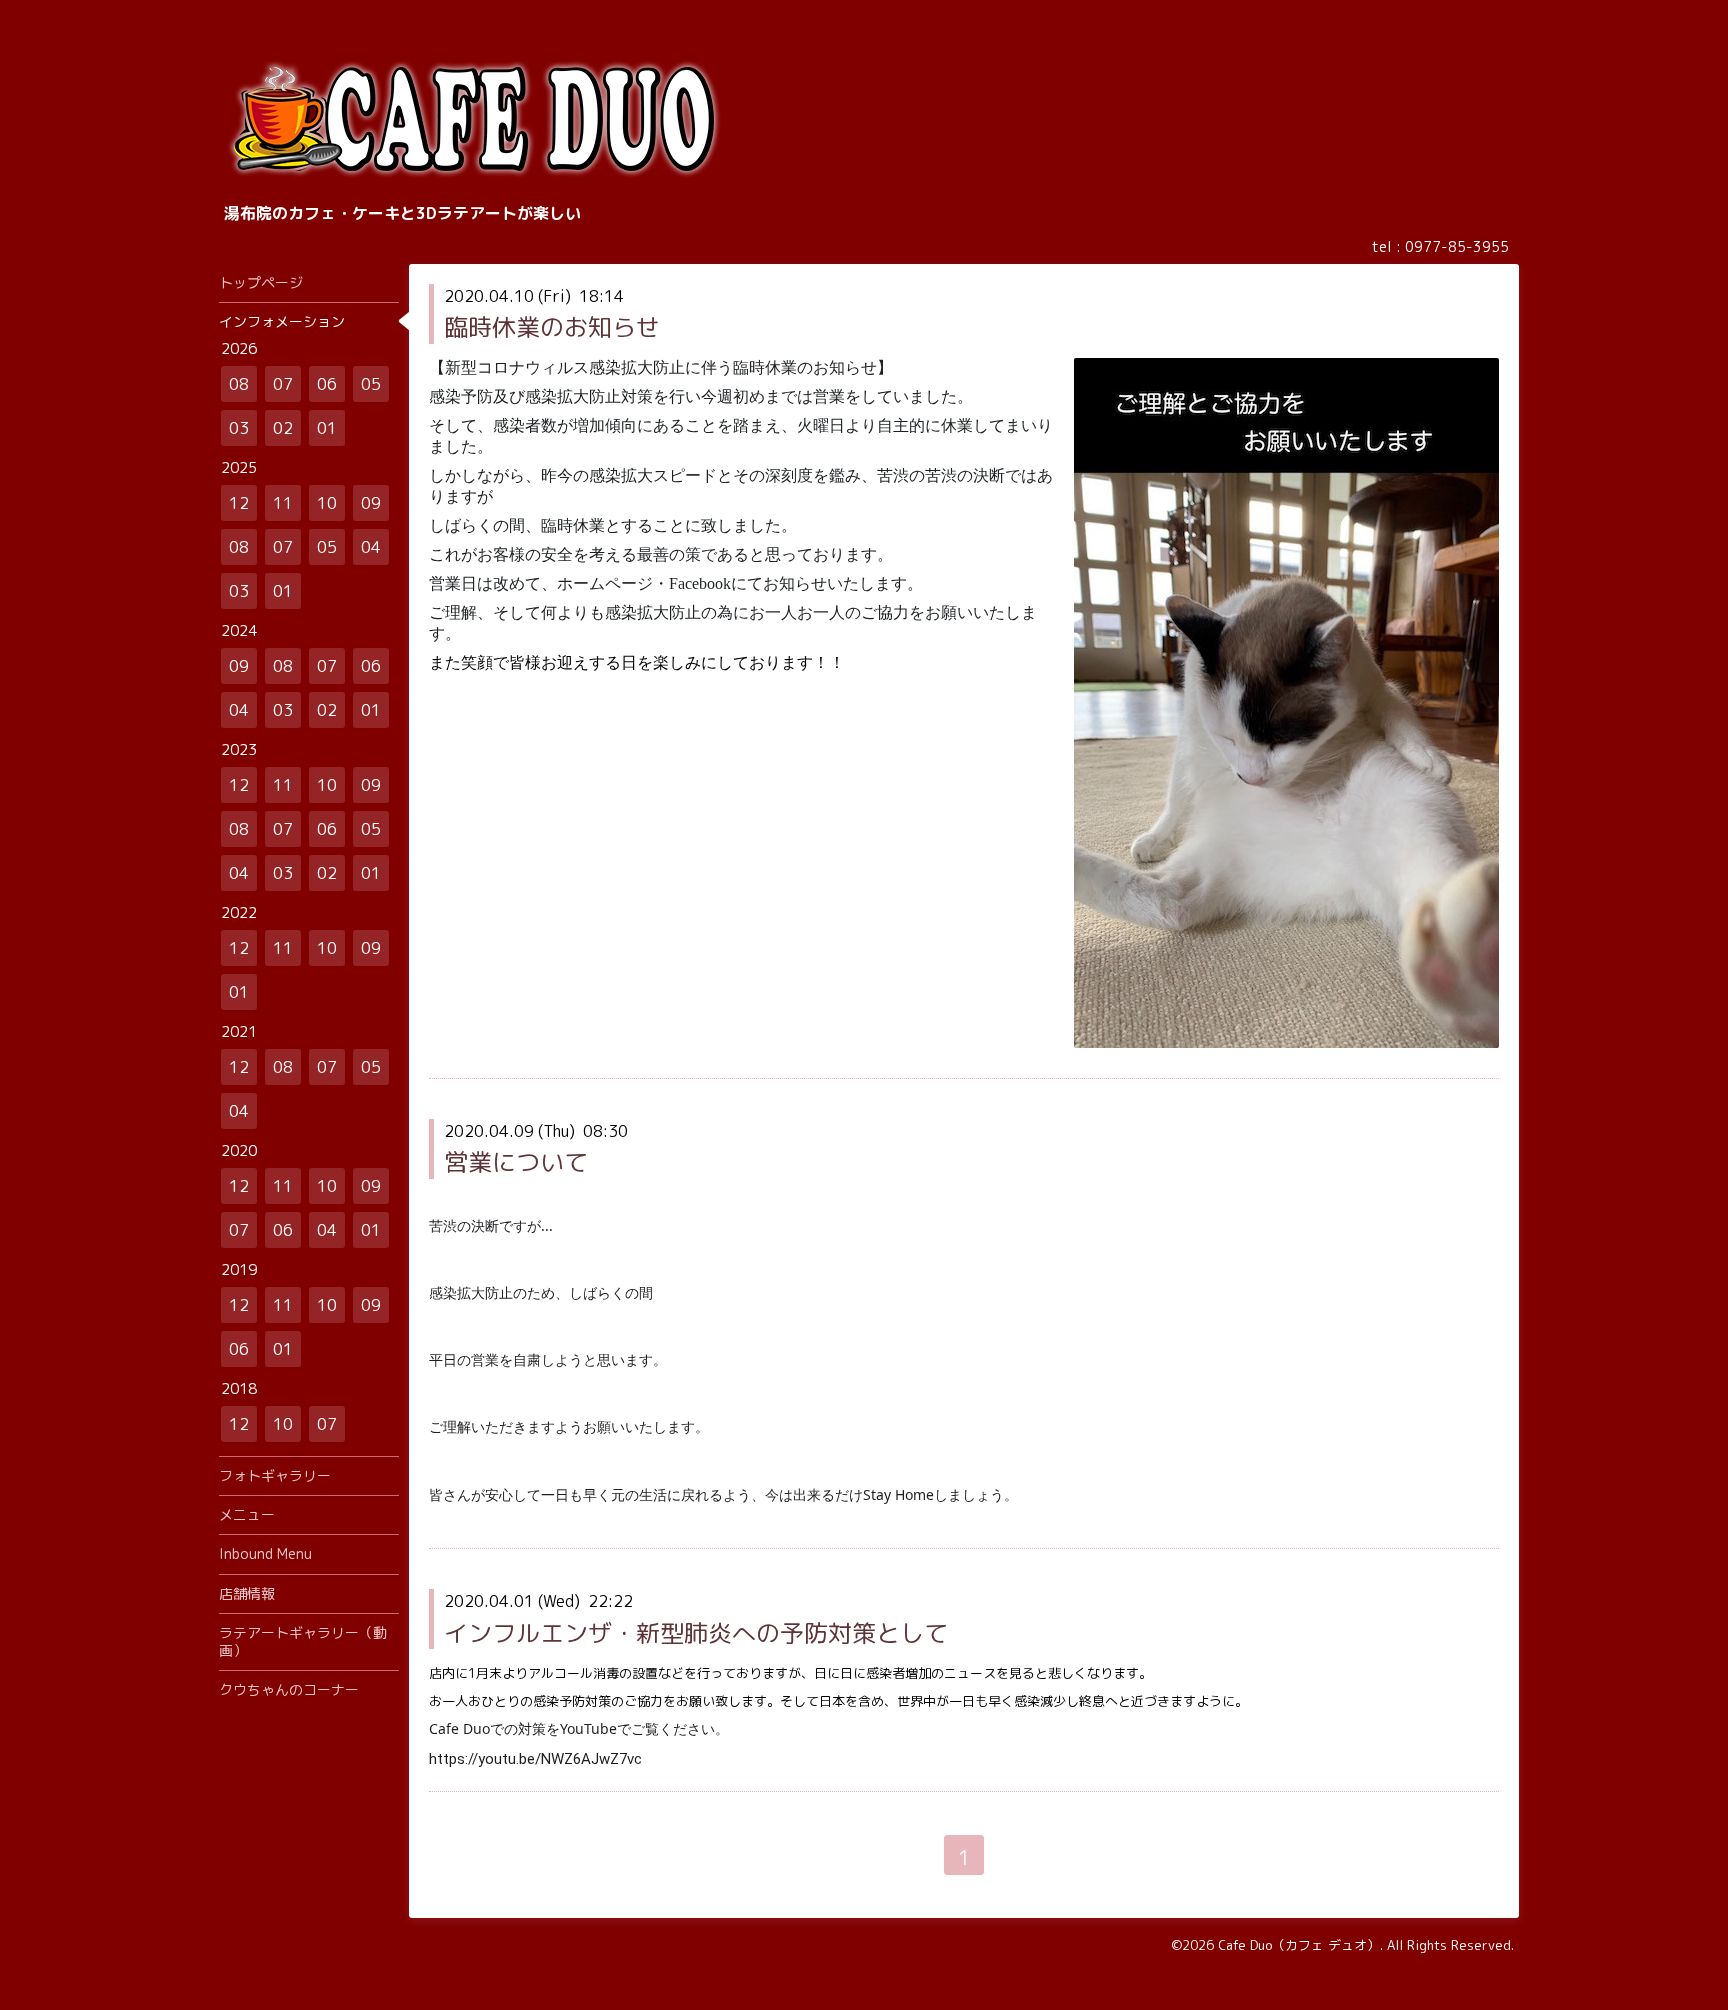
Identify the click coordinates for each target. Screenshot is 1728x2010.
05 (371, 384)
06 (327, 384)
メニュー (247, 1514)
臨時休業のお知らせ (552, 327)
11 (283, 503)
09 (371, 503)
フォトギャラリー (275, 1475)
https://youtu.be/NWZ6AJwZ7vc (535, 1759)
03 (239, 428)
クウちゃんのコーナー (289, 1689)
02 (283, 428)
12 (239, 503)
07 (283, 384)
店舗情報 (247, 1593)
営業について (516, 1162)
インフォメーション (282, 321)
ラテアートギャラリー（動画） (303, 1641)
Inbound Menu (265, 1553)
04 (371, 547)
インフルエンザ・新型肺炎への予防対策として (696, 1633)
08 (239, 384)
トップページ (261, 282)
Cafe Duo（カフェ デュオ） (1299, 1945)
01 (327, 428)
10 (327, 503)
